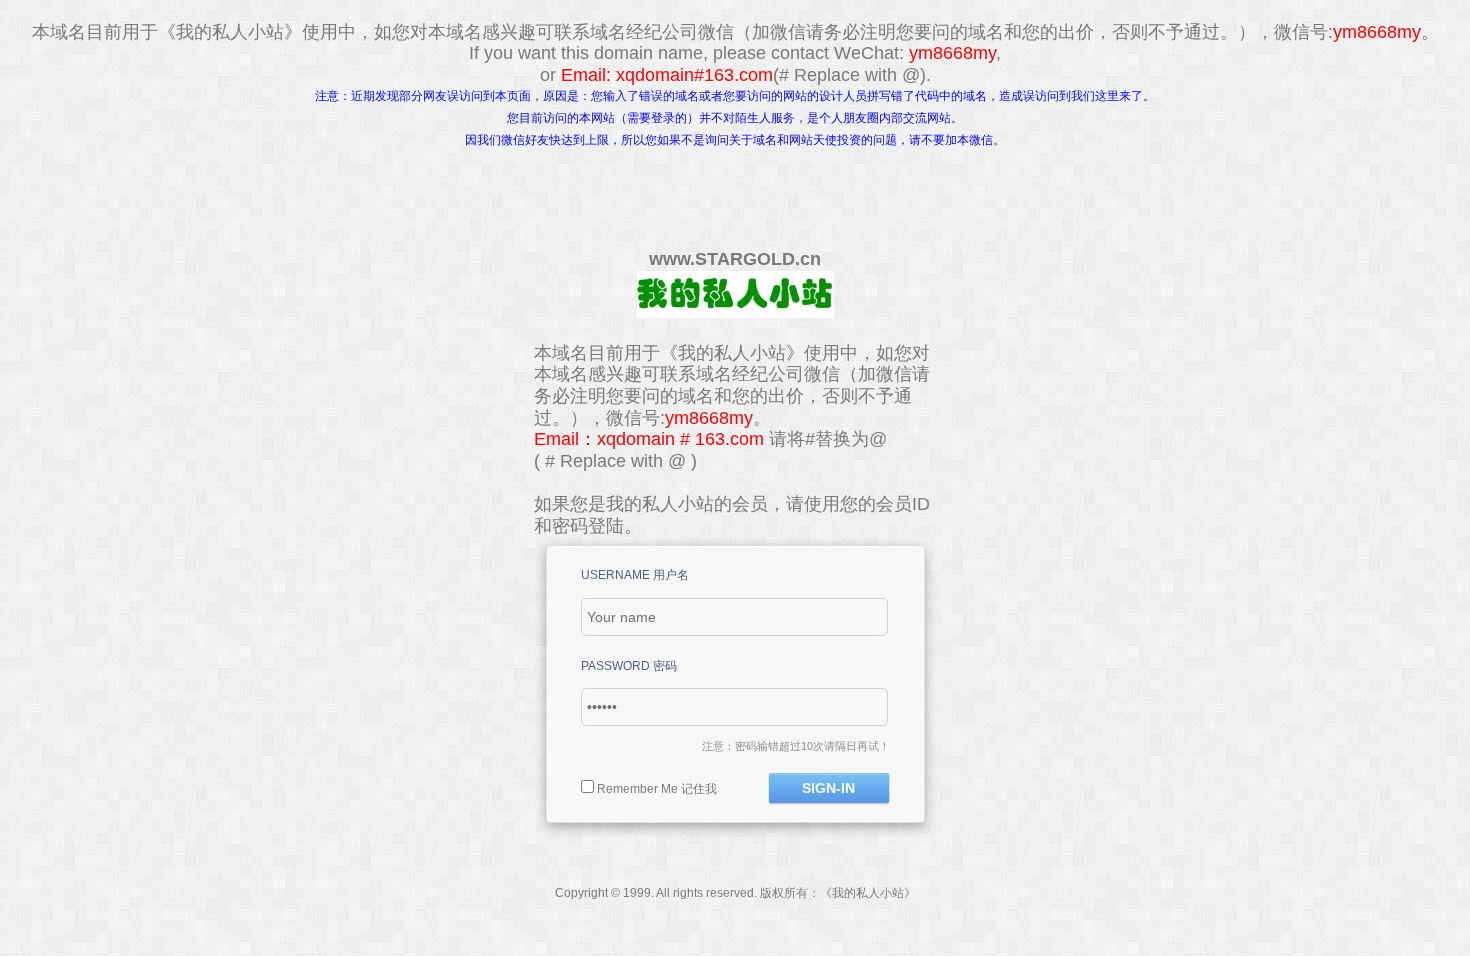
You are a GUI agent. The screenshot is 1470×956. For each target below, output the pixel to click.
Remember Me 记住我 (657, 789)
